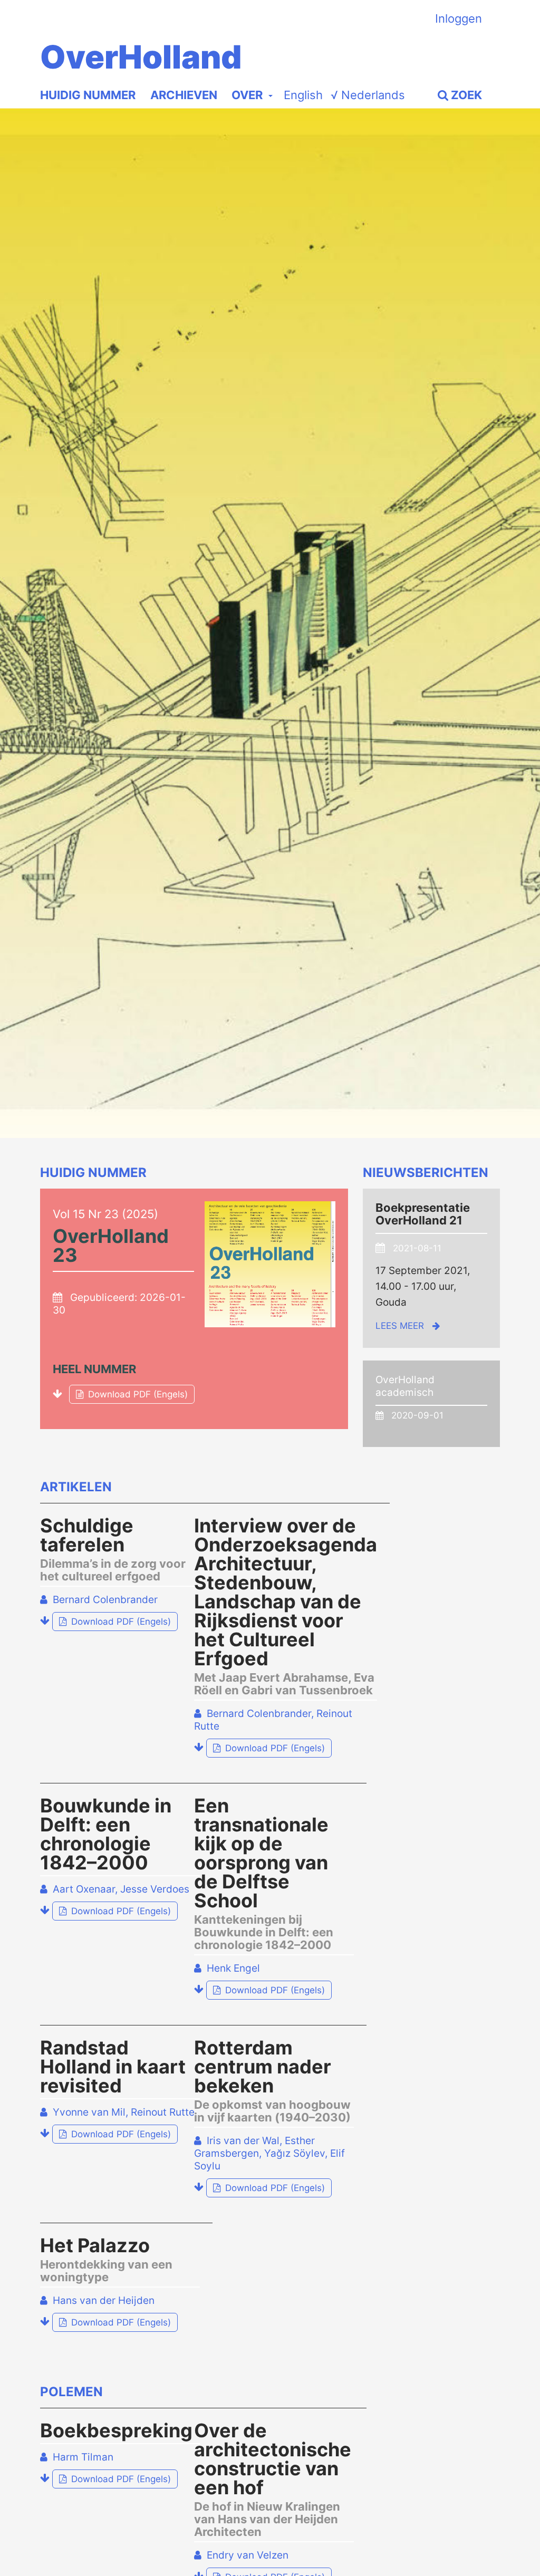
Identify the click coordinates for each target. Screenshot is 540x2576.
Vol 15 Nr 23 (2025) (105, 1214)
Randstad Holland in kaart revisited (113, 2067)
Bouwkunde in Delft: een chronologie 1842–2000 (106, 1834)
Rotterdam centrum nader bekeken (272, 2081)
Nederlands (368, 95)
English (303, 95)
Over (248, 95)
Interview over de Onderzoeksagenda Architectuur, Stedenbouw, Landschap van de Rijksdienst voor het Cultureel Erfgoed (286, 1606)
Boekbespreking (116, 2430)
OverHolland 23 (111, 1246)
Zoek (465, 95)
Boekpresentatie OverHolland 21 (423, 1214)
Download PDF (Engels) (128, 1394)
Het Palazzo (106, 2260)
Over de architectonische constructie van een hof (273, 2479)
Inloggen (459, 18)
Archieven (184, 95)
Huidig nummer (88, 95)
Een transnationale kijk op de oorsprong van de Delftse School (264, 1874)
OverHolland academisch (405, 1386)
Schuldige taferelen (113, 1549)
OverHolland (141, 57)
